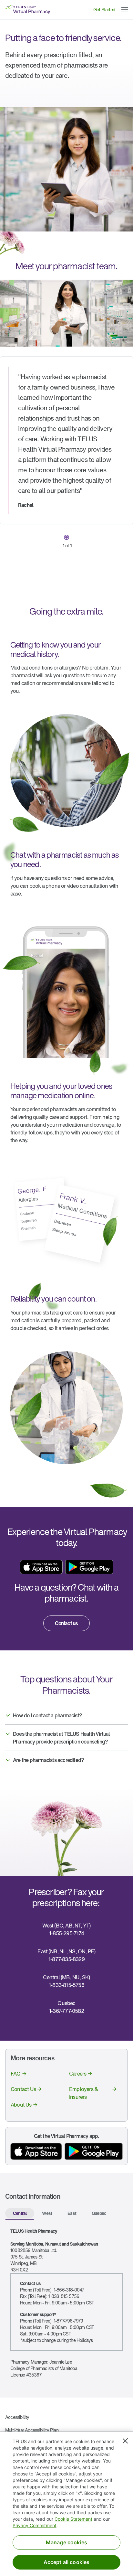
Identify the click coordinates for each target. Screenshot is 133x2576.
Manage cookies (66, 2542)
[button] (125, 10)
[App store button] (36, 2151)
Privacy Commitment (35, 2525)
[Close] (125, 2441)
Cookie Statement (73, 2519)
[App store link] (41, 1567)
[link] (66, 1623)
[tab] (20, 2214)
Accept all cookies (67, 2562)
